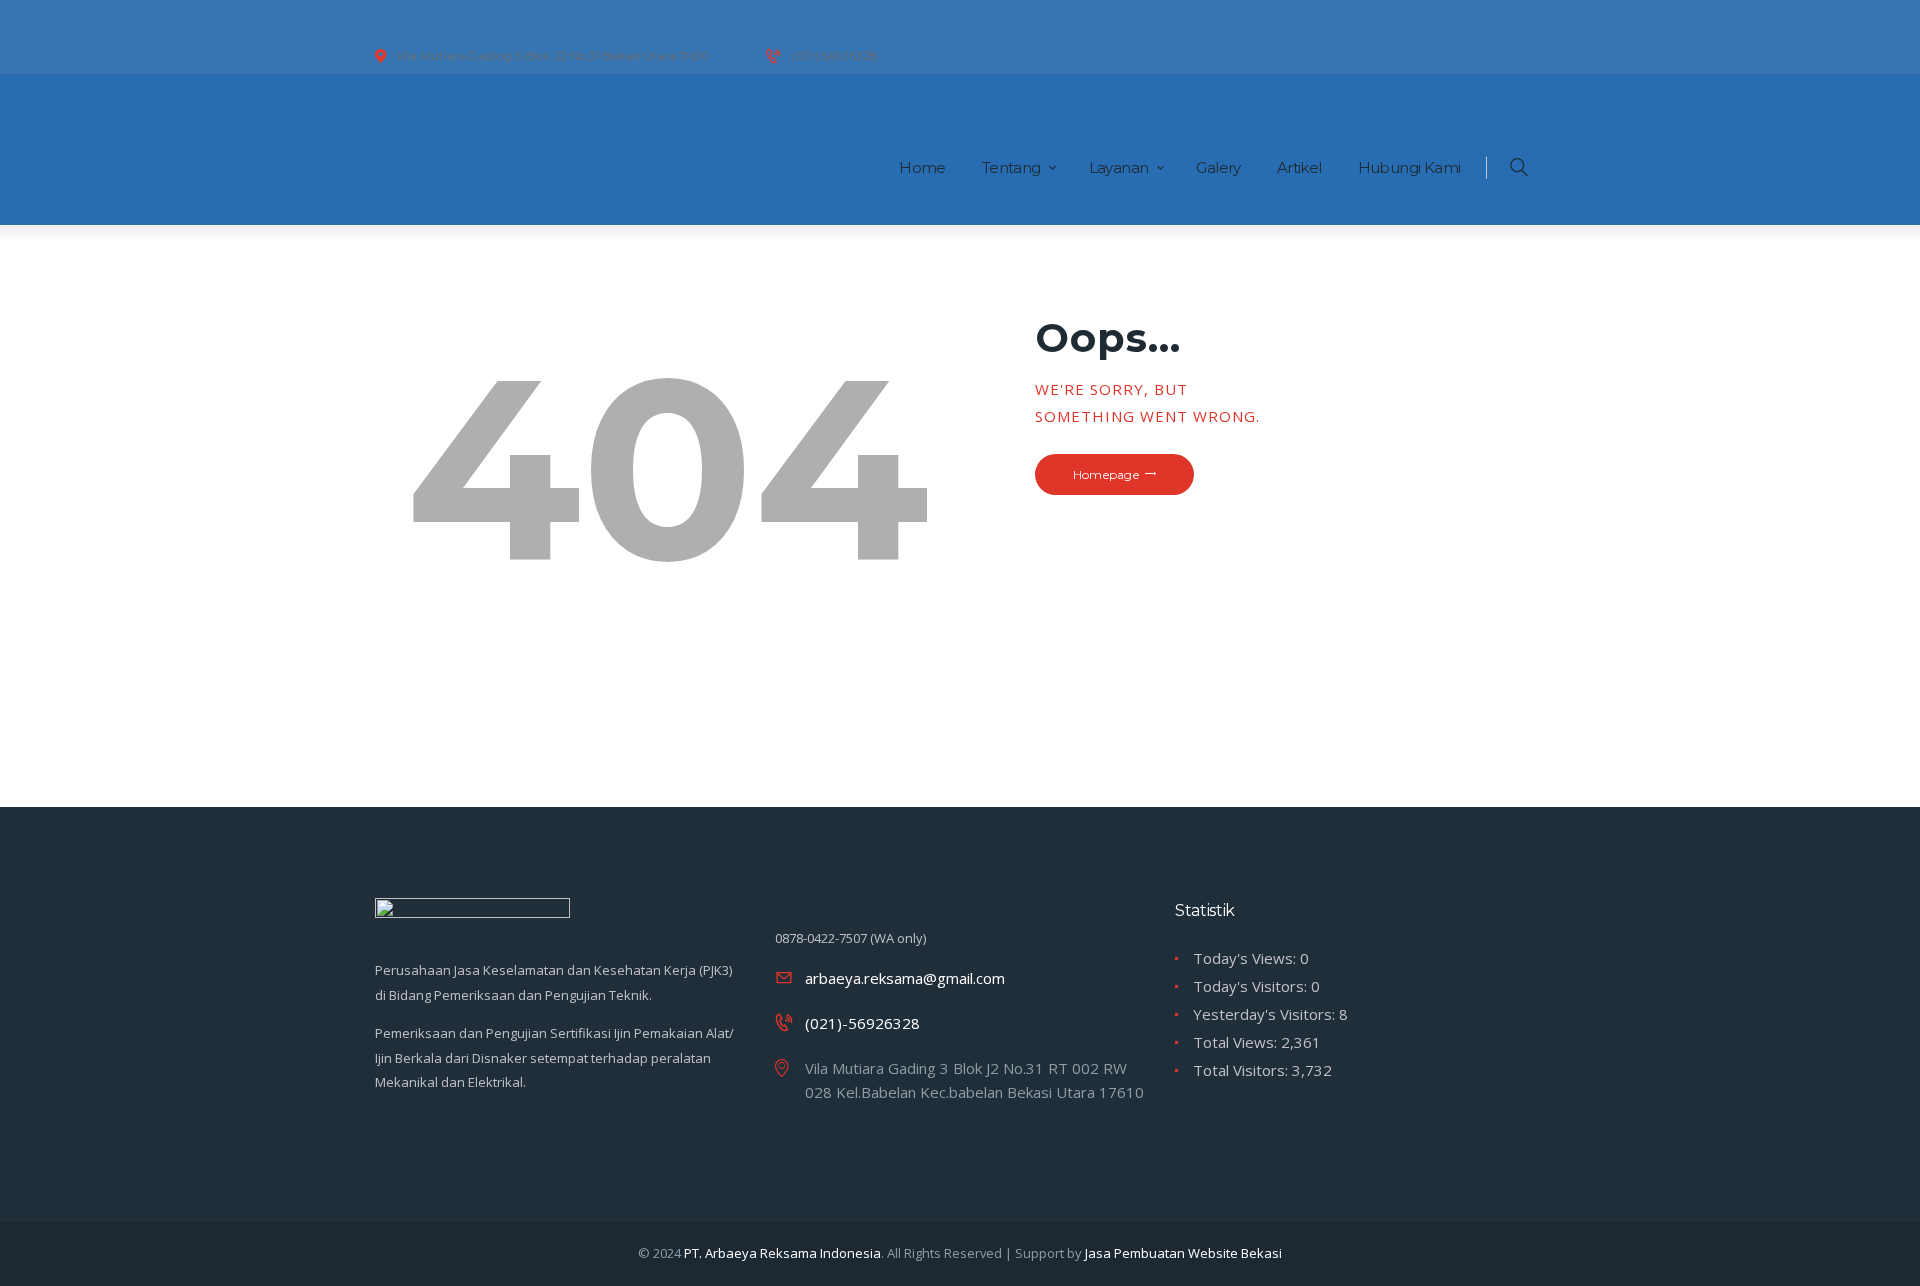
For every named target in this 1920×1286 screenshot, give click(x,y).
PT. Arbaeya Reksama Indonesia (782, 1253)
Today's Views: (1246, 958)
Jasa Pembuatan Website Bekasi (1183, 1253)
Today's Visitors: (1252, 986)
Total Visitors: (1242, 1070)
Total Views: (1237, 1042)
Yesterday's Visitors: (1266, 1014)
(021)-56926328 (862, 1023)
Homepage (1106, 474)
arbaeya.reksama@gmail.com (905, 978)
